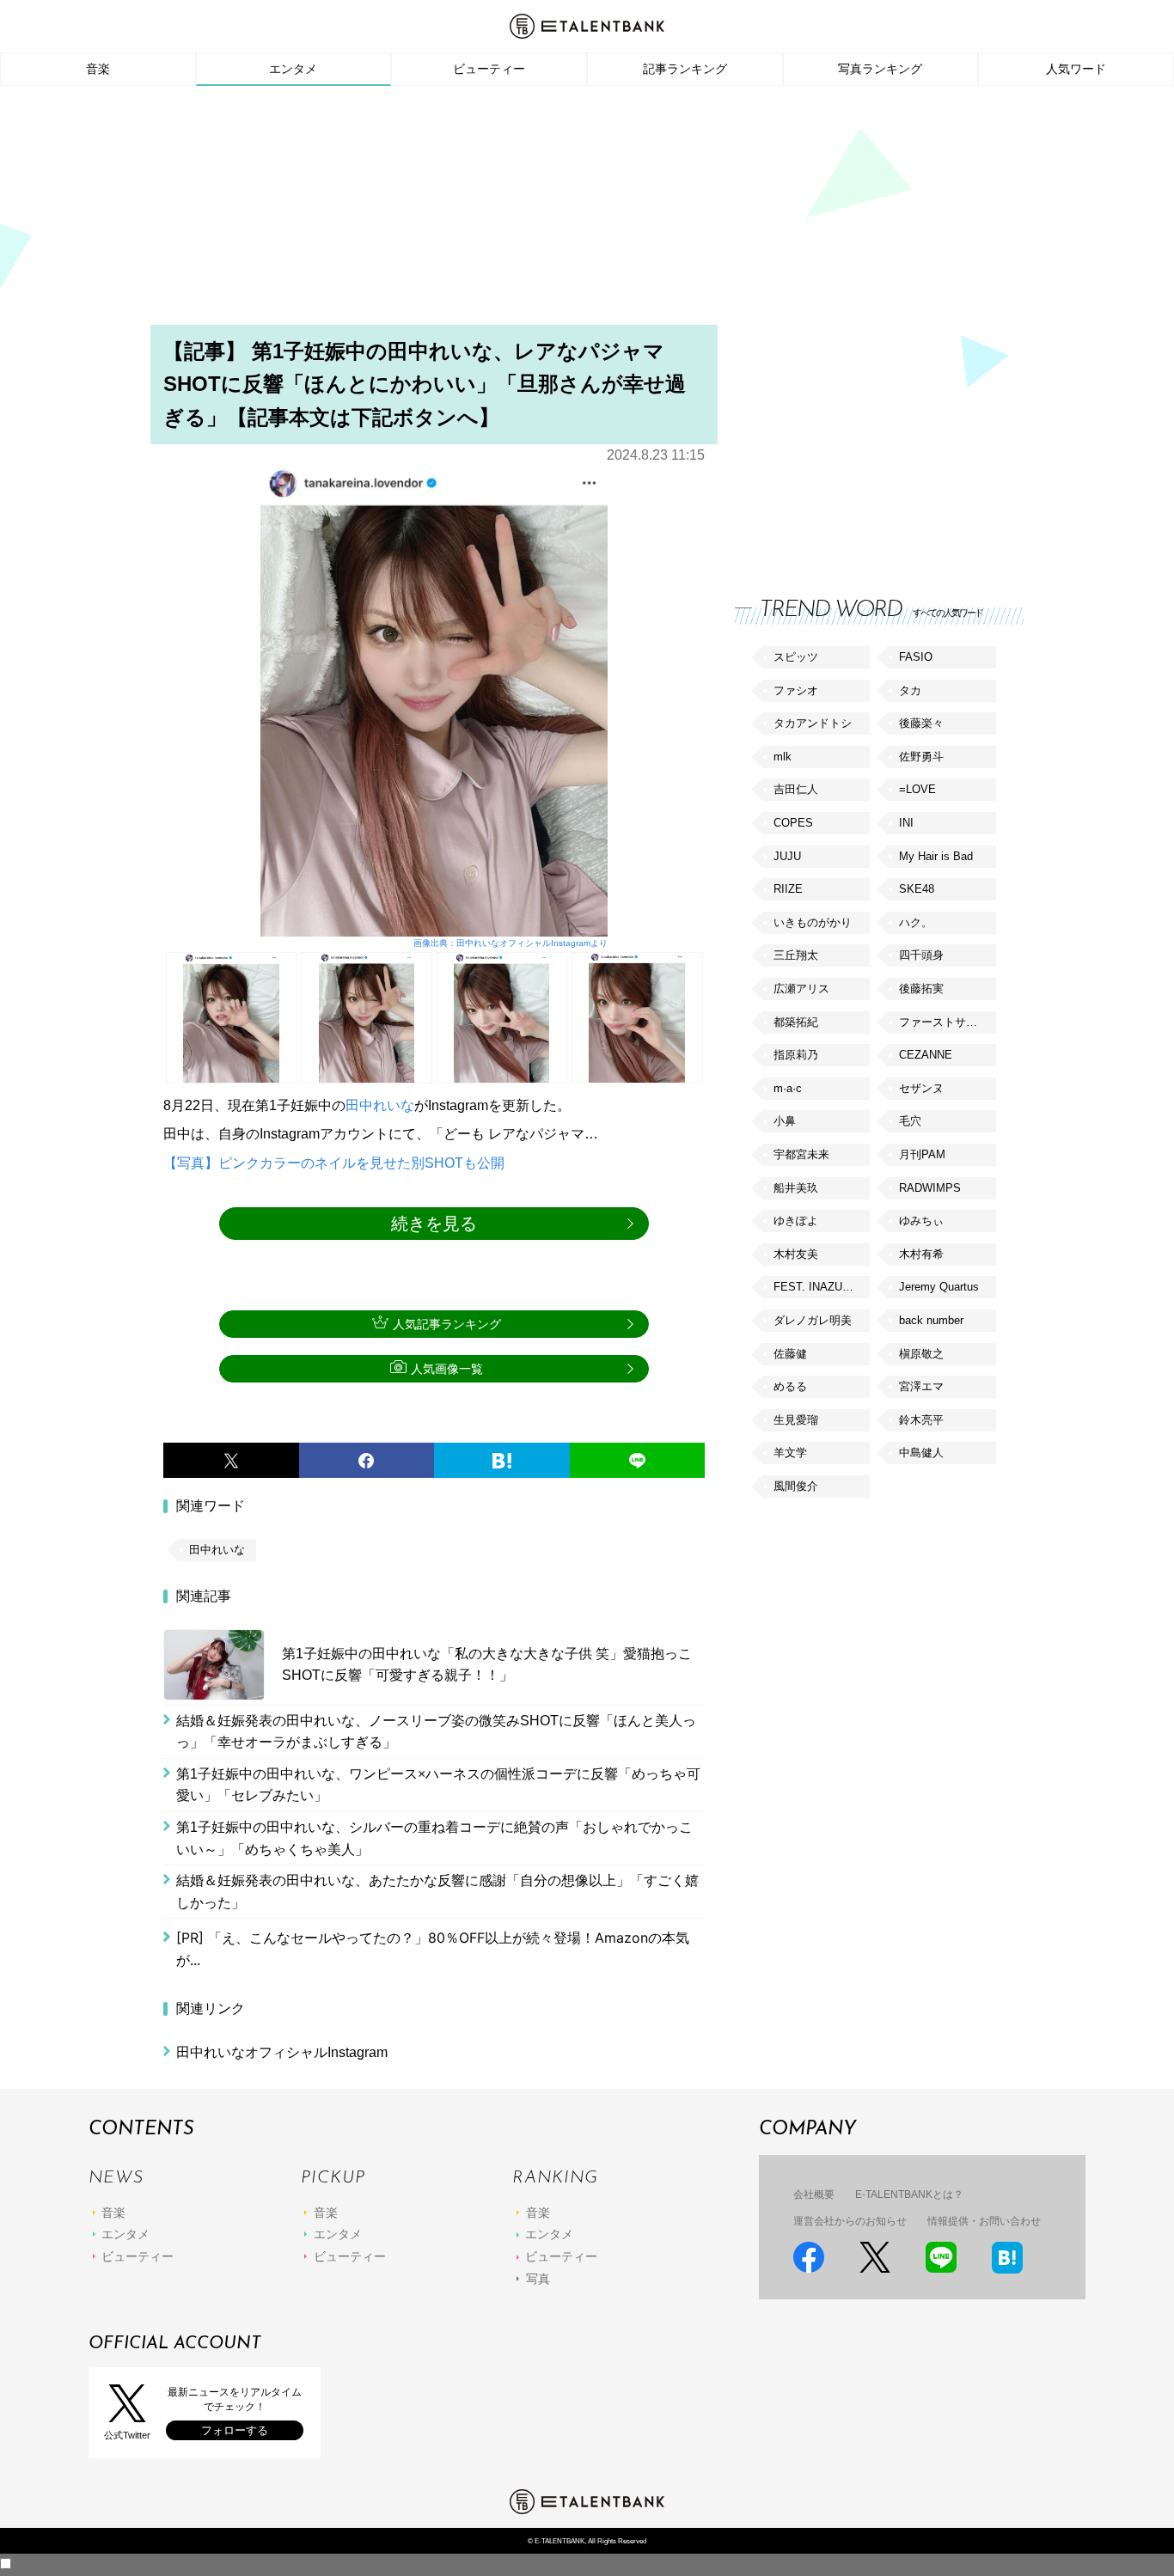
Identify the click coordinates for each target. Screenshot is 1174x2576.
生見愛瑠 (796, 1420)
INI (906, 823)
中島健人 (921, 1453)
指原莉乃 (796, 1055)
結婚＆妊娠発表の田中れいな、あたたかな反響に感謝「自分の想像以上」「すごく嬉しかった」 (437, 1892)
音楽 (98, 69)
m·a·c (788, 1088)
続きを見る (434, 1224)
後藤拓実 (921, 989)
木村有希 (921, 1254)
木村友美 (796, 1254)
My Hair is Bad (936, 856)
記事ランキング (685, 69)
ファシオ (796, 690)
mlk (783, 757)
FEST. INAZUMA (816, 1287)
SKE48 (917, 889)
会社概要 (814, 2194)
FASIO (916, 657)
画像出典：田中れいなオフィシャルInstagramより (510, 943)
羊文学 (790, 1453)
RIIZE (788, 889)
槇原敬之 (921, 1354)
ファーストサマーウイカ (947, 1022)
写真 (538, 2279)
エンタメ (293, 69)
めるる (790, 1386)
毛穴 (910, 1121)
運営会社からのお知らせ (850, 2221)
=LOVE (917, 789)
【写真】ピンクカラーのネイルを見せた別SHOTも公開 (334, 1163)
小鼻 (785, 1121)
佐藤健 (790, 1354)
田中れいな (380, 1105)
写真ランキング (880, 69)
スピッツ (796, 657)
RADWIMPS (930, 1188)
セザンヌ (921, 1088)
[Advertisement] (587, 211)
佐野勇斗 (921, 757)
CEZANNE (926, 1055)
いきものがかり (813, 922)
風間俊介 (796, 1486)
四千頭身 (921, 955)
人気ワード (1076, 69)
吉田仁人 (796, 789)
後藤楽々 (921, 723)
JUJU (787, 856)
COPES (793, 823)
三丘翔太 (796, 955)
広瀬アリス (801, 989)
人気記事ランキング (447, 1324)
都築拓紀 (796, 1022)
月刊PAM (922, 1154)
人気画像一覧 (447, 1369)
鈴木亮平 (921, 1420)
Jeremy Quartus (939, 1287)
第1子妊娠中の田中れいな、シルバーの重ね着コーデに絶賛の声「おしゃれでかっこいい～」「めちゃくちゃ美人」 (434, 1838)
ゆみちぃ (921, 1221)
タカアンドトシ (813, 723)
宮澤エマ (921, 1386)
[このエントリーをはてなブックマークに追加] (502, 1461)
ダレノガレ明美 (813, 1320)
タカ (910, 690)
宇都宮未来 (801, 1154)
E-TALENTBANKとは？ (909, 2194)
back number (931, 1320)
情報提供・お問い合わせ (984, 2221)
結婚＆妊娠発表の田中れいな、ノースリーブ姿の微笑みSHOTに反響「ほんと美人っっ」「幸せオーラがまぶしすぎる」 (436, 1732)
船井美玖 (796, 1188)
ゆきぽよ (796, 1221)
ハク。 (916, 922)
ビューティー (489, 69)
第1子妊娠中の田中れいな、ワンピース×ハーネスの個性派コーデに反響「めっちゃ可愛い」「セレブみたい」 (438, 1785)
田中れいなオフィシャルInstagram (282, 2052)
